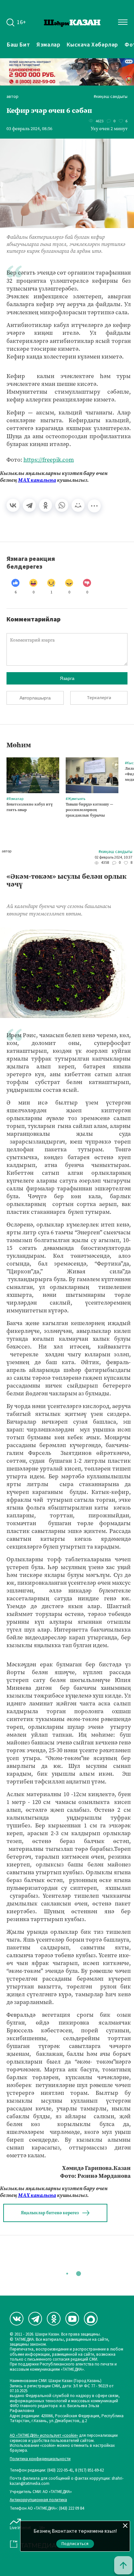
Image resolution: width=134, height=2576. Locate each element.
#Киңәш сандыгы (111, 97)
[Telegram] (29, 505)
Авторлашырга (35, 698)
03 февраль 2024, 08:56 (29, 129)
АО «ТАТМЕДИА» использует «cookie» (44, 2436)
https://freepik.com (49, 460)
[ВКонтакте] (13, 505)
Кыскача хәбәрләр (92, 45)
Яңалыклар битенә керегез (50, 2213)
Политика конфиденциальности (40, 2459)
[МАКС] (91, 2319)
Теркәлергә (99, 698)
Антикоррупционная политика (38, 2500)
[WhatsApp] (62, 505)
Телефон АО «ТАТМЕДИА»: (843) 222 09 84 (47, 2508)
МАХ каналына (37, 480)
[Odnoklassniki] (54, 2319)
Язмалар (48, 45)
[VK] (17, 2319)
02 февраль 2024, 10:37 (114, 858)
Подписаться (75, 2544)
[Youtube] (72, 2319)
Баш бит (18, 45)
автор (13, 97)
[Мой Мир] (78, 505)
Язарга (67, 678)
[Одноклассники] (46, 505)
